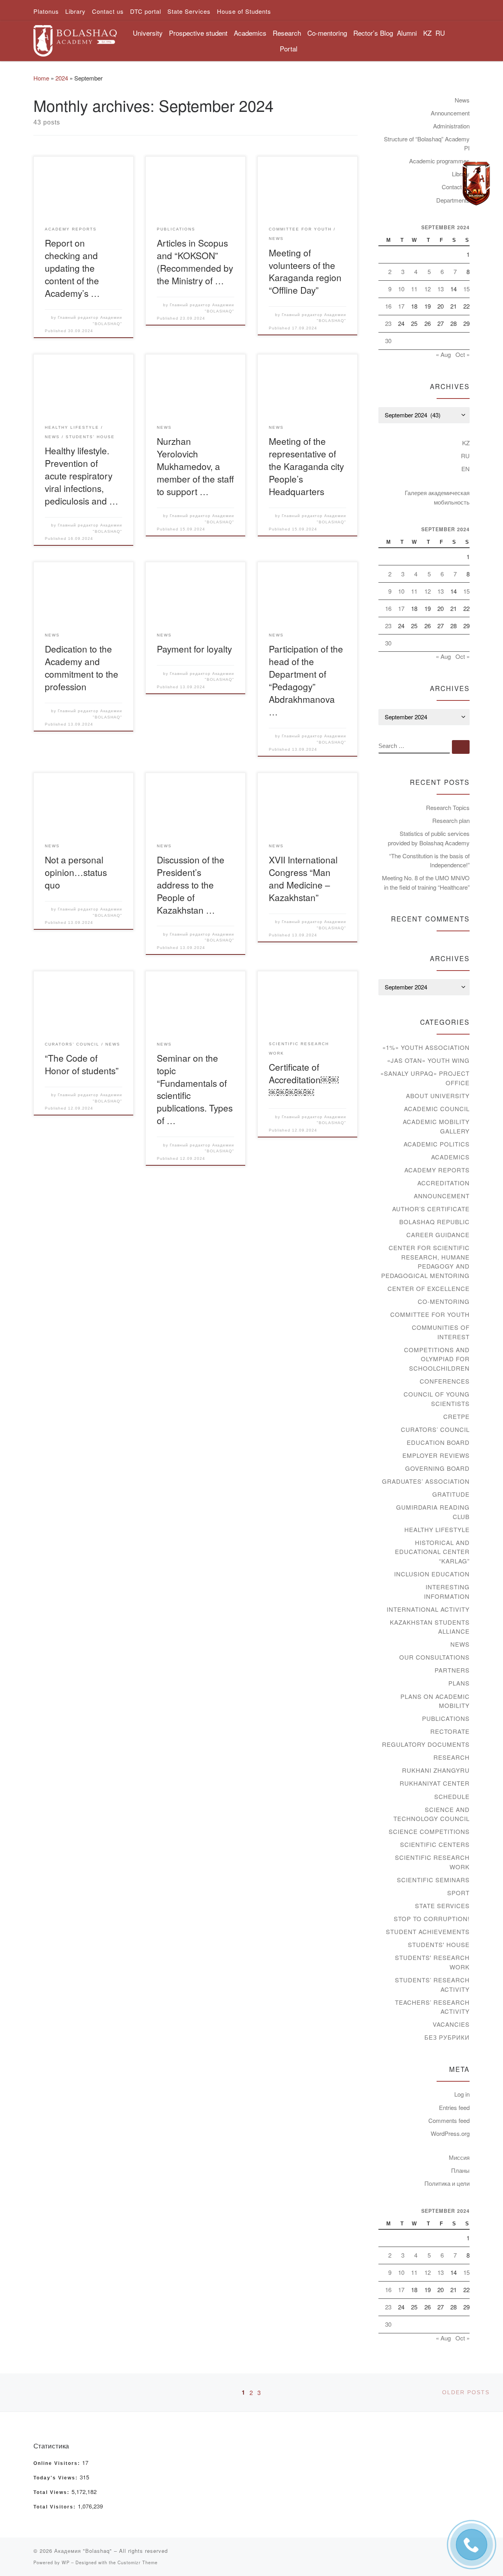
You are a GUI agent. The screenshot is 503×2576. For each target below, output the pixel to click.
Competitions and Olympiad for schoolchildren (437, 1359)
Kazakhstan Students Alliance (430, 1627)
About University (438, 1096)
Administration (451, 126)
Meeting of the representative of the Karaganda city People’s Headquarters (306, 466)
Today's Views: (57, 2478)
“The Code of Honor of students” (82, 1064)
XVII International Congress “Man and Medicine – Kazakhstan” (303, 878)
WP (66, 2562)
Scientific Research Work (432, 1862)
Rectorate (450, 1731)
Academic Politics (437, 1144)
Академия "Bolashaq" (83, 2551)
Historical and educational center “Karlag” (432, 1552)
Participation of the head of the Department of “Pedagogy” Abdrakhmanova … (306, 680)
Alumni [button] (407, 33)
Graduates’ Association (426, 1481)
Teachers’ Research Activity (432, 2007)
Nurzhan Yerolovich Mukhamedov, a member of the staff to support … (195, 466)
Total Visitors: (56, 2507)
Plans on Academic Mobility (435, 1701)
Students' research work (432, 1962)
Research (452, 1757)
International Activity (428, 1609)
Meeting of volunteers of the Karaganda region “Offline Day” (305, 271)
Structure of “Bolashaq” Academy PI (427, 144)
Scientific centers (435, 1844)
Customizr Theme (138, 2562)
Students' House (439, 1944)
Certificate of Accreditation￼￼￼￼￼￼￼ (304, 1079)
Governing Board (437, 1468)
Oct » (463, 354)
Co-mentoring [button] (327, 33)
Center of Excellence (429, 1288)
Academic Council (437, 1109)
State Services (442, 1906)
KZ (427, 33)
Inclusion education (432, 1574)
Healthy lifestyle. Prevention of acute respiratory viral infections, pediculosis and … (82, 475)
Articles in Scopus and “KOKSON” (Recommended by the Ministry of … (195, 261)
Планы (460, 2170)
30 (388, 341)
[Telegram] (476, 184)
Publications (446, 1718)
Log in (462, 2094)
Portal (289, 48)
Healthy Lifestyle (437, 1529)
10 (401, 289)
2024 (62, 78)
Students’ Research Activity (432, 1985)
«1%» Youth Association (426, 1047)
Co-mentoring (444, 1301)
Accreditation (443, 1183)
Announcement (450, 113)
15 (466, 289)
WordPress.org (450, 2133)
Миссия (459, 2157)
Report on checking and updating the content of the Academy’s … (72, 268)
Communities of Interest (441, 1332)
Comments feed (449, 2120)
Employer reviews (436, 1455)
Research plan (451, 820)
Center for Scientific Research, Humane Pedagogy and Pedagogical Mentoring (425, 1261)
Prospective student (198, 33)
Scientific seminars (433, 1880)
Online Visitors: (58, 2463)
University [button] (148, 33)
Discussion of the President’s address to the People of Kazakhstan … (191, 885)
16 (388, 306)
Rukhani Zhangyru (436, 1770)
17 (401, 306)
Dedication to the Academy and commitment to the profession (82, 667)
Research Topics (448, 807)
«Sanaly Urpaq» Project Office (425, 1078)
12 (428, 289)
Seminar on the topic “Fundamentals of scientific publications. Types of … (195, 1089)
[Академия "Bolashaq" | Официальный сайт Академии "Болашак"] (75, 38)
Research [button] (287, 33)
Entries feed (454, 2107)
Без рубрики (447, 2037)
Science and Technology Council (431, 1814)
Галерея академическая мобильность (437, 497)
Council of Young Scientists (437, 1399)
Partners (452, 1670)
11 (414, 289)
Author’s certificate (431, 1209)
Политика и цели (447, 2183)
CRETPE (456, 1416)
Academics (450, 1157)
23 (388, 323)
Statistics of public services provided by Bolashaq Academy (429, 838)
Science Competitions (429, 1831)
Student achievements (428, 1932)
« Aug (443, 354)
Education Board (438, 1442)
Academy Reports (437, 1170)
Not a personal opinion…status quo (76, 872)
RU (440, 33)
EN (465, 469)
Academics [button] (250, 33)
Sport (458, 1893)
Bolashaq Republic (434, 1222)
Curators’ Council (435, 1429)
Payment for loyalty (194, 649)
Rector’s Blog (373, 33)
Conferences (445, 1381)
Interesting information (447, 1591)
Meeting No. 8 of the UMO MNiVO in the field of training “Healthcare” (426, 882)
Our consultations (434, 1657)
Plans (459, 1683)
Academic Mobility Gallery (436, 1126)
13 (441, 289)
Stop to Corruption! (432, 1919)
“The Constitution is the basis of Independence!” (429, 860)
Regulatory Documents (426, 1744)
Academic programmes (439, 161)
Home (41, 78)
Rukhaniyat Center (435, 1783)
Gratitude (451, 1494)
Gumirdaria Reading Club (433, 1512)
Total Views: (52, 2492)
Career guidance (438, 1235)
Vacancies (451, 2024)
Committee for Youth (430, 1314)
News (462, 100)
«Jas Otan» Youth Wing (428, 1060)
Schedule (452, 1796)
